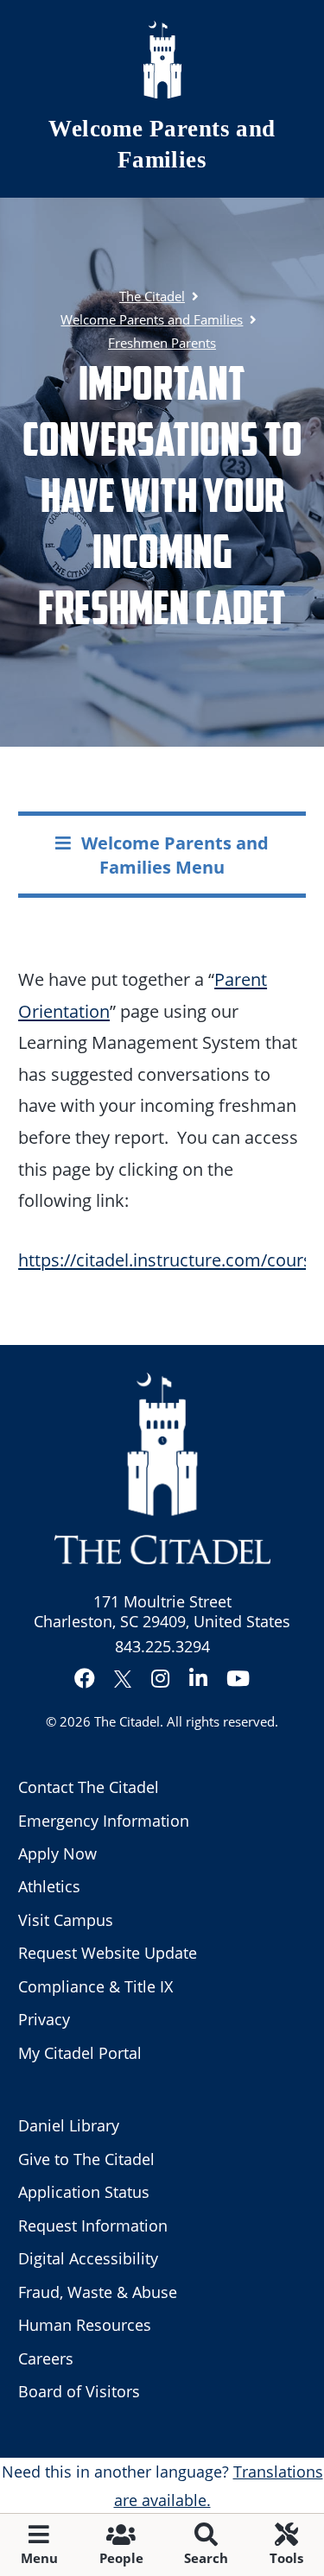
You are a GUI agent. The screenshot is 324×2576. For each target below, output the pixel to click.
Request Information (93, 2226)
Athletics (49, 1886)
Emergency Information (104, 1821)
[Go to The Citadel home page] (162, 60)
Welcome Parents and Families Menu (175, 854)
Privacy (44, 2019)
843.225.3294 (162, 1646)
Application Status (84, 2192)
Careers (46, 2358)
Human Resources (85, 2325)
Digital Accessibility (88, 2258)
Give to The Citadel (86, 2159)
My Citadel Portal (80, 2053)
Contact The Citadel (89, 1787)
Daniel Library (69, 2125)
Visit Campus (66, 1920)
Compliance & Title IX (95, 1986)
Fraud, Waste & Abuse (98, 2292)
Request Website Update (108, 1953)
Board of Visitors (79, 2391)
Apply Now (57, 1853)
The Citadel (127, 1721)
